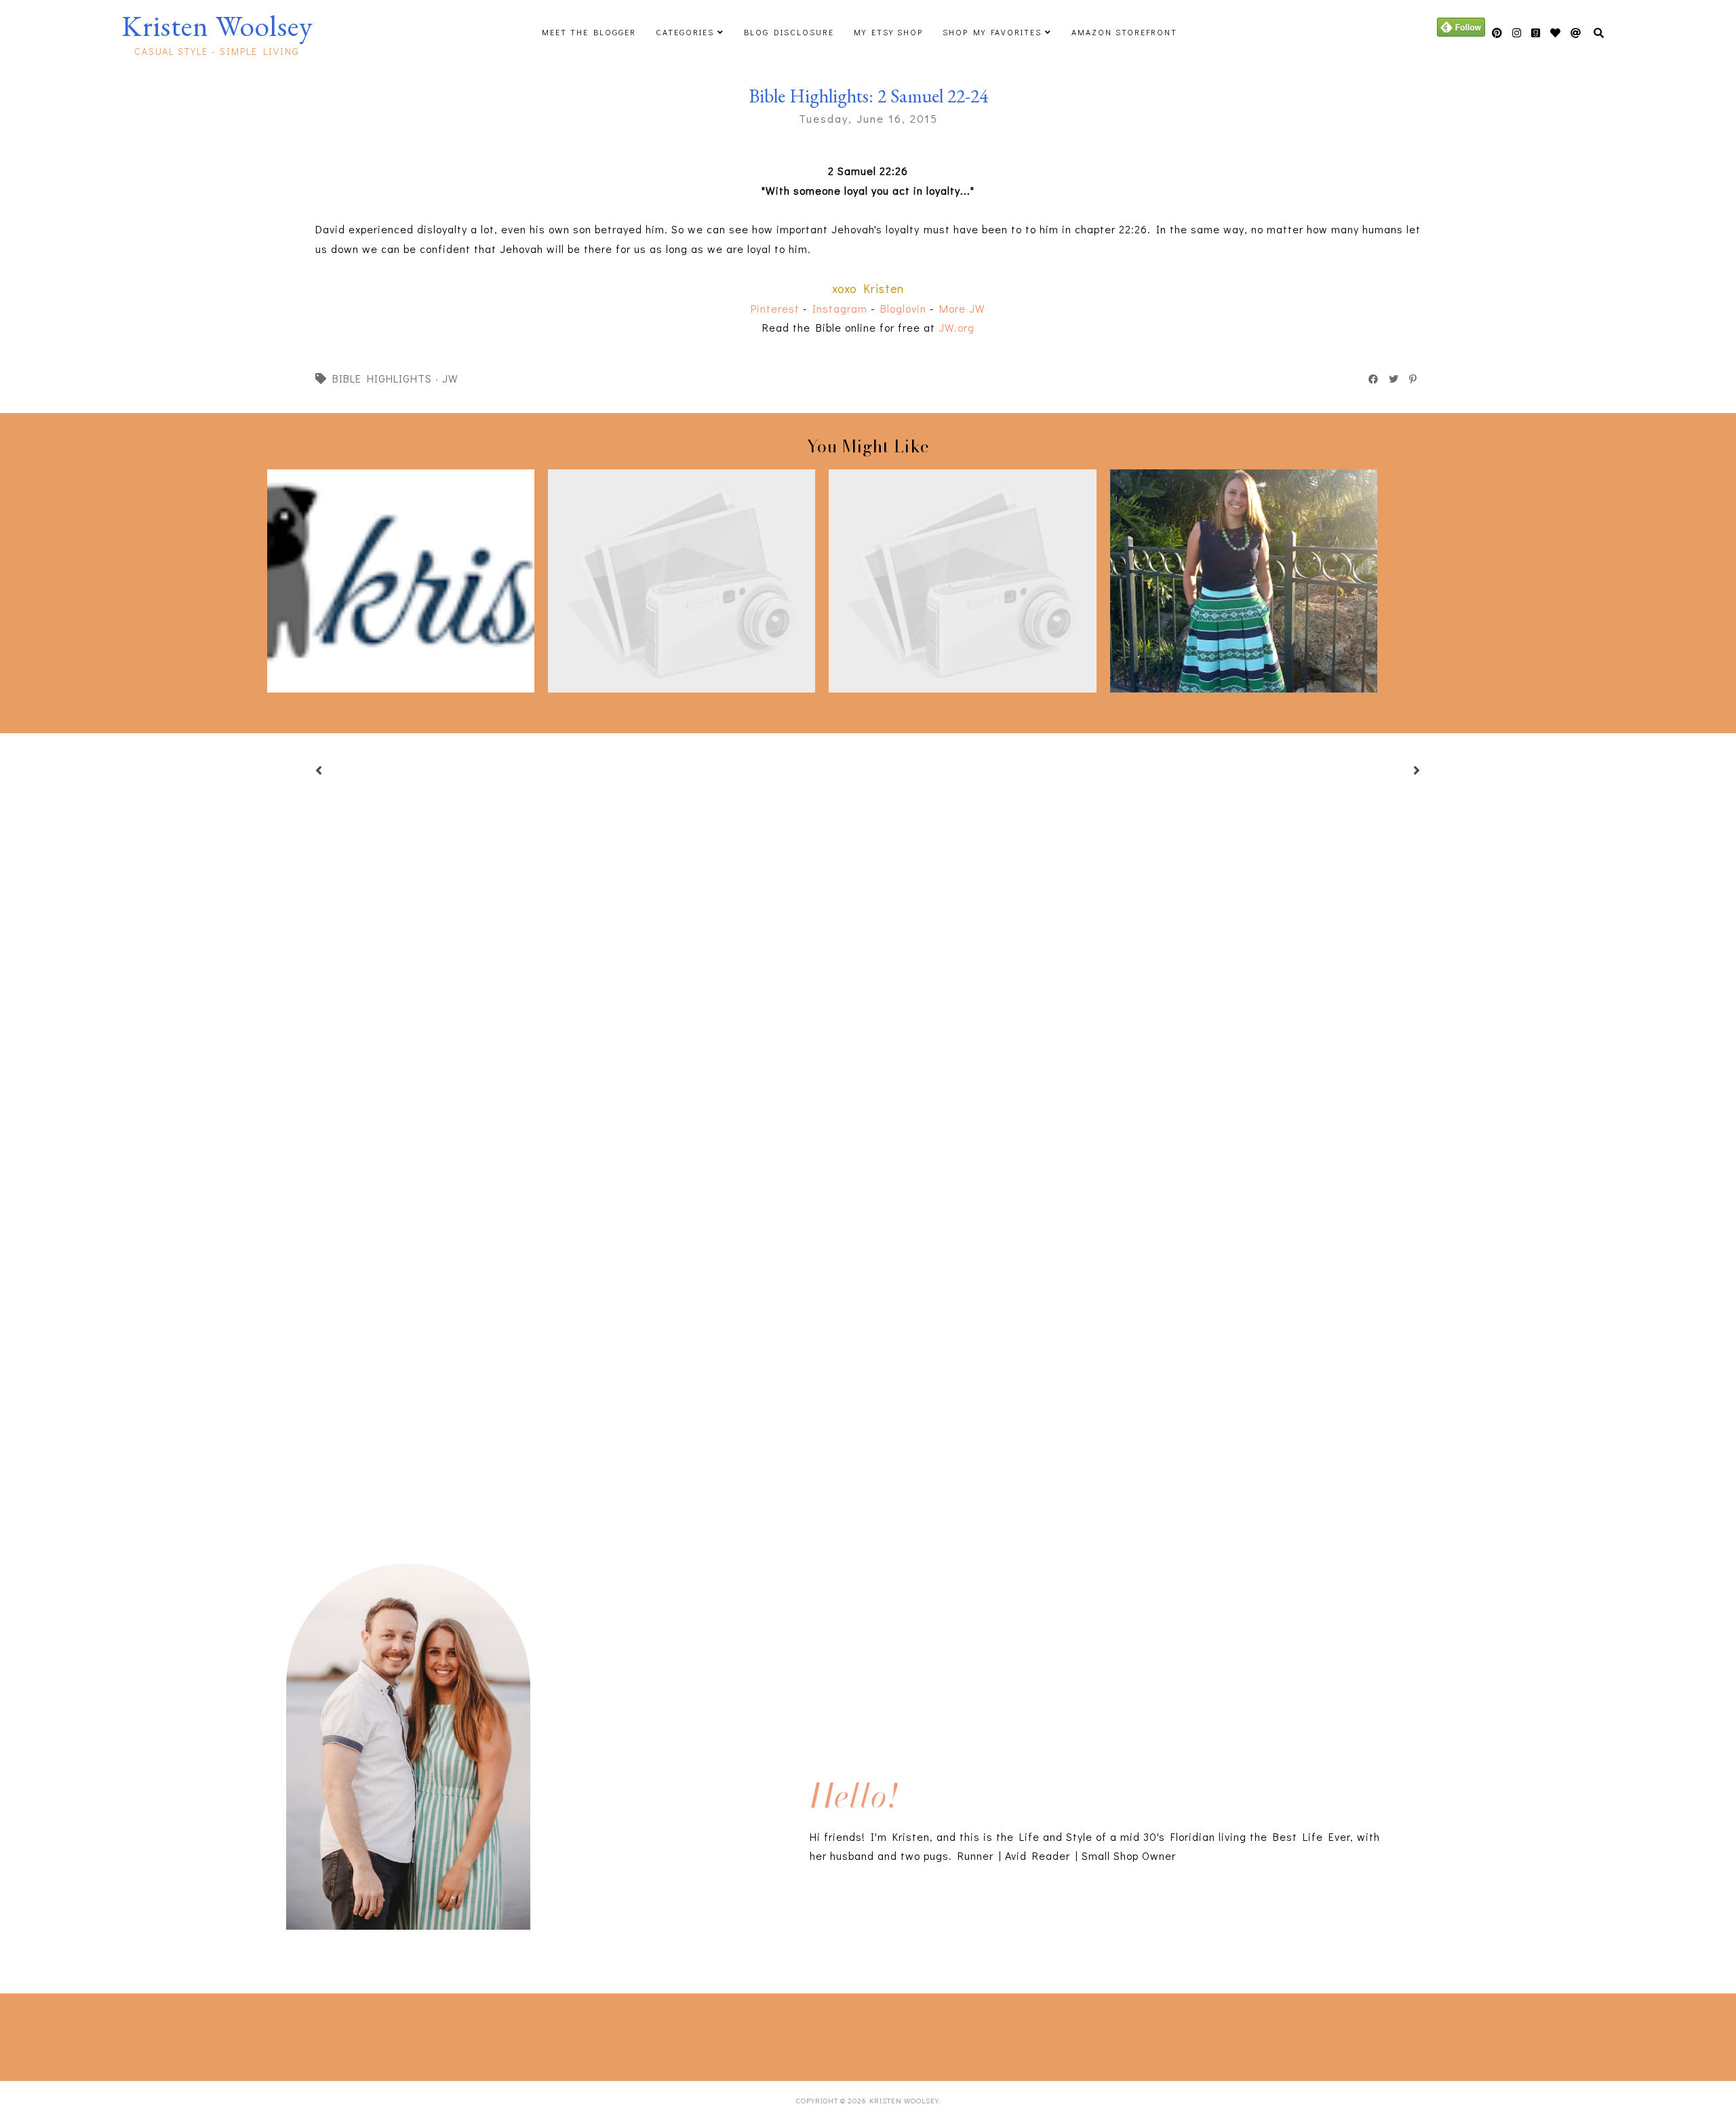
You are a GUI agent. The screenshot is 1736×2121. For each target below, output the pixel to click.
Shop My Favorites (992, 32)
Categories (685, 32)
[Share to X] (1394, 379)
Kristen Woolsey (217, 26)
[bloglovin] (1576, 33)
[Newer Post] (336, 772)
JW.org (956, 327)
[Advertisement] (289, 2034)
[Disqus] (868, 1331)
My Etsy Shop (888, 32)
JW (450, 378)
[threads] (1556, 33)
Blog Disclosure (789, 32)
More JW (962, 308)
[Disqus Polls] (868, 972)
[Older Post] (1400, 772)
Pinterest (775, 308)
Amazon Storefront (1124, 32)
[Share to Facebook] (1374, 379)
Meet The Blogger (589, 32)
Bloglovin (903, 308)
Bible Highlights (382, 378)
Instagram (840, 308)
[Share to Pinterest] (1414, 379)
